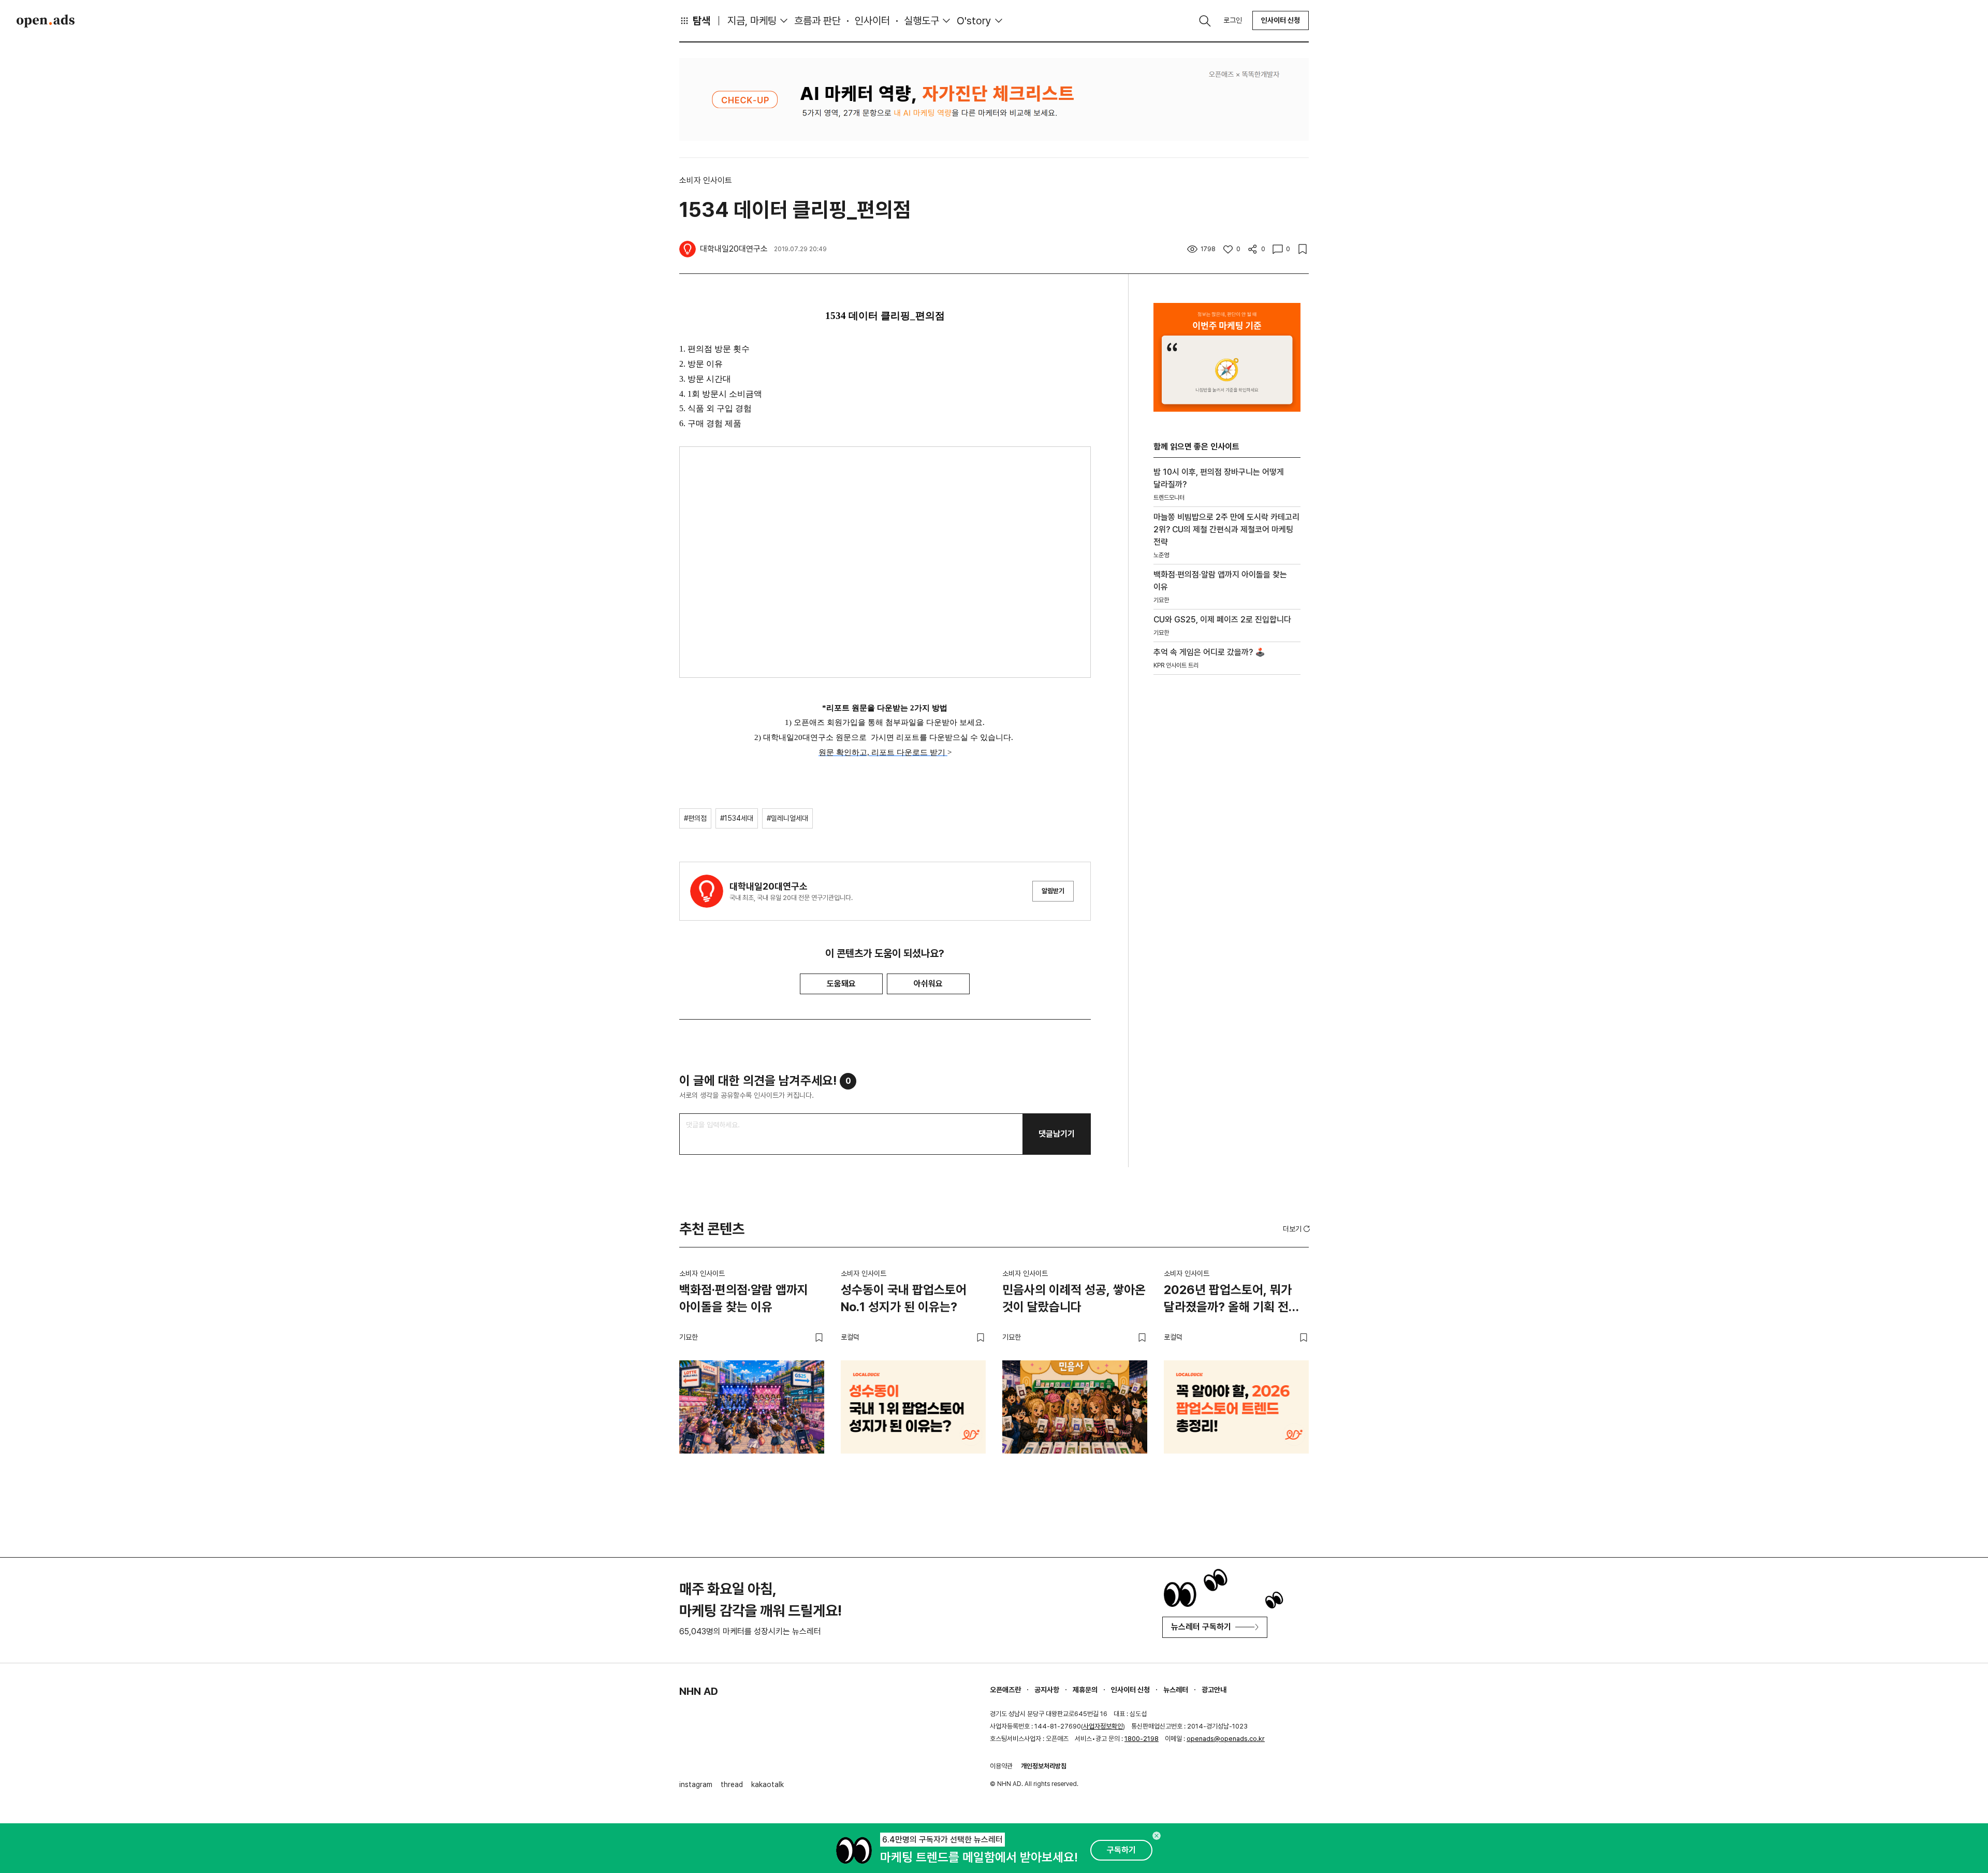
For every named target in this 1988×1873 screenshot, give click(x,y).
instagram (696, 1784)
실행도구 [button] (922, 21)
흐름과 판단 (817, 21)
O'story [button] (974, 21)
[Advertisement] (1227, 859)
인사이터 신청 (1281, 20)
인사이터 (872, 21)
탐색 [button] (701, 21)
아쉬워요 (928, 984)
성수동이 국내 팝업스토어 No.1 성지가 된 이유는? (904, 1298)
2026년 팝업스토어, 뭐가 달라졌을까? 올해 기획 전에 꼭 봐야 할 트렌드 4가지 (1232, 1300)
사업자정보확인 (1103, 1726)
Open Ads (46, 21)
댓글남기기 (1057, 1134)
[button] (1297, 1229)
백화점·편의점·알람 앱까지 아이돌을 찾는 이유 (744, 1298)
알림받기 (1053, 891)
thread (732, 1784)
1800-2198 (1142, 1739)
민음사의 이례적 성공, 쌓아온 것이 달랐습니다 (1074, 1298)
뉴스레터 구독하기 (1201, 1627)
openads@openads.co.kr (1226, 1739)
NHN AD (699, 1691)
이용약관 (1001, 1766)
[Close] (1157, 1836)
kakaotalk (768, 1784)
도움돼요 (841, 984)
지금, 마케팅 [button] (752, 21)
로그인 (1233, 20)
